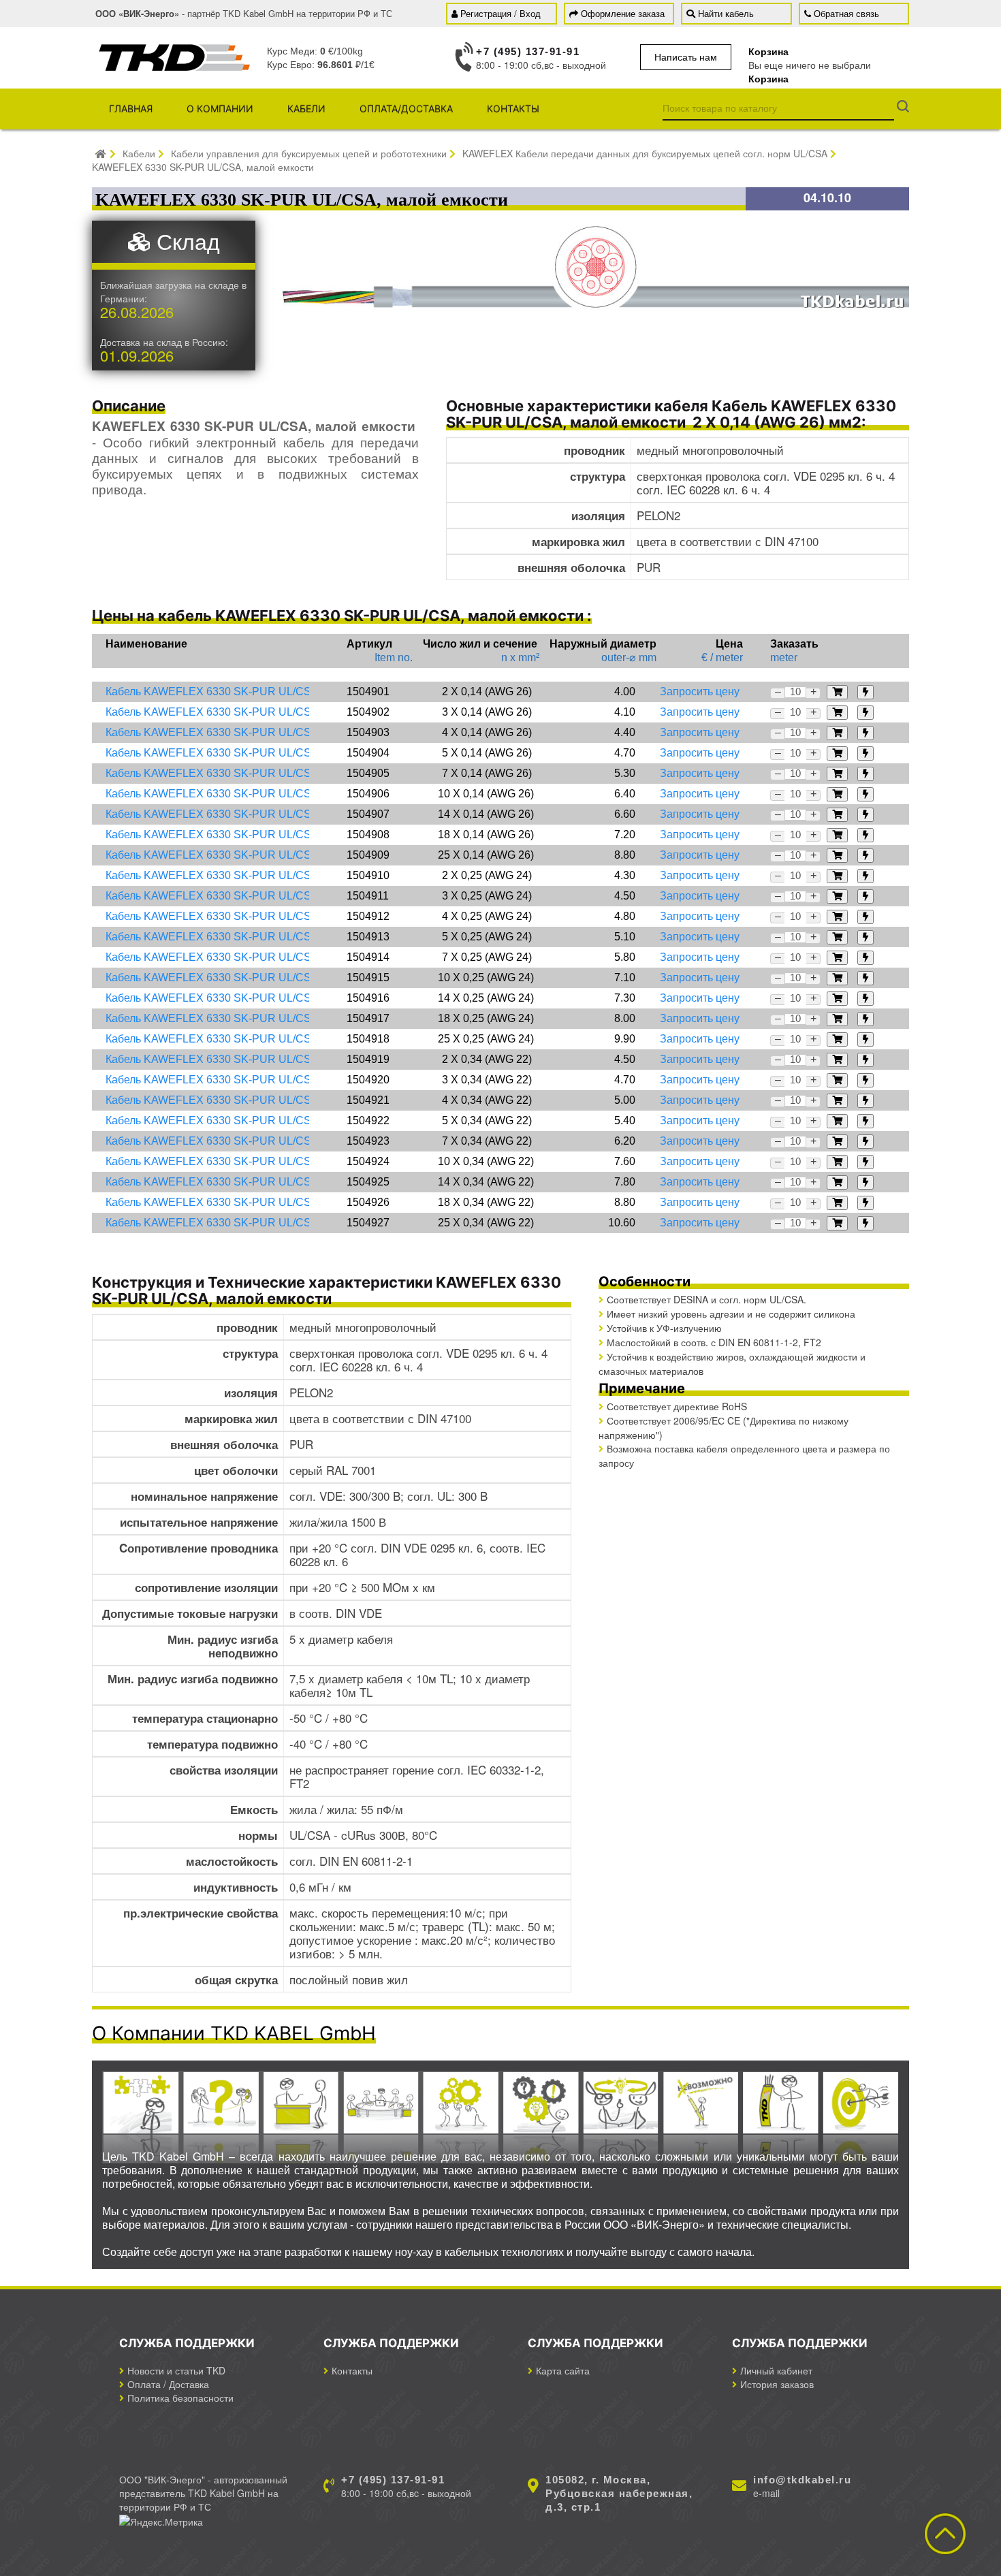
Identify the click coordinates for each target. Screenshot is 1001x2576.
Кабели (306, 109)
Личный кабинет (776, 2370)
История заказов (777, 2384)
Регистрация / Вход (500, 13)
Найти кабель (726, 13)
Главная (131, 109)
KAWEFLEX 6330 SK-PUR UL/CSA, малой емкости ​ (204, 167)
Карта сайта (563, 2370)
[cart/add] (837, 692)
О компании (220, 109)
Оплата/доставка (406, 109)
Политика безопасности (180, 2398)
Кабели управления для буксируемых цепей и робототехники (309, 153)
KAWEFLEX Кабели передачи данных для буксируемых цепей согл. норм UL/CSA (645, 153)
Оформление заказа (623, 13)
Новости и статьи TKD (176, 2370)
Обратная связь (846, 13)
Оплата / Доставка (168, 2384)
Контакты (513, 109)
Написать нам (686, 57)
